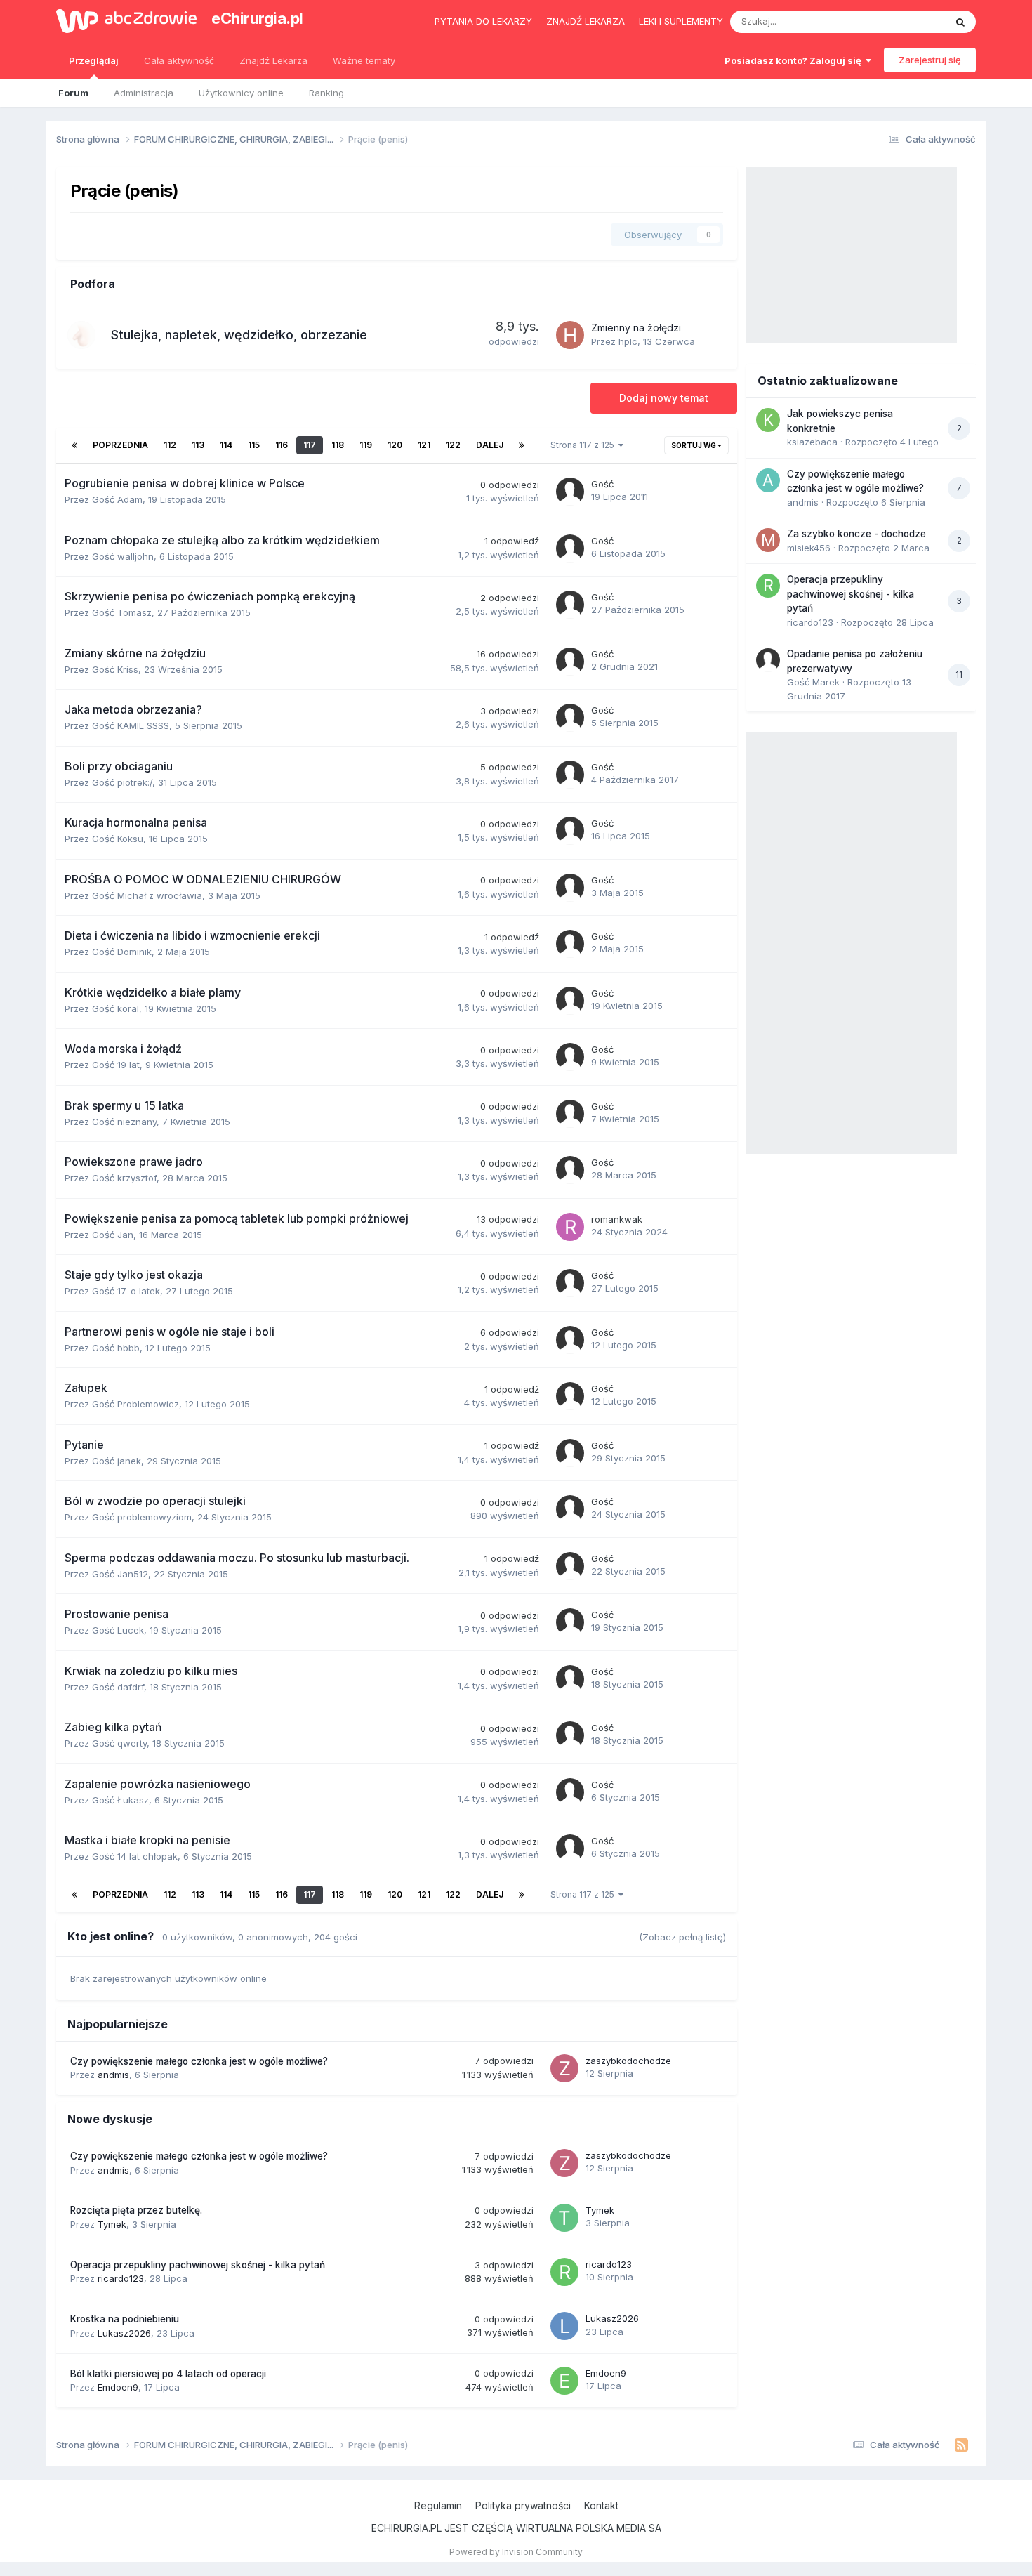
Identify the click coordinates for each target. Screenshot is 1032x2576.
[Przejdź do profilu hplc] (570, 335)
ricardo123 (121, 2278)
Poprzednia (120, 445)
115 (254, 445)
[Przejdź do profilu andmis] (768, 480)
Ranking (326, 93)
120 (395, 445)
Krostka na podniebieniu (125, 2319)
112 (170, 445)
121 (424, 445)
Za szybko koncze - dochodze (856, 534)
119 (366, 445)
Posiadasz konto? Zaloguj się (795, 60)
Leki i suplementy (681, 21)
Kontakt (601, 2505)
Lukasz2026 (124, 2333)
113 (198, 445)
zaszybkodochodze (628, 2061)
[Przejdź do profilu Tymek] (564, 2218)
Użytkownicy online (241, 93)
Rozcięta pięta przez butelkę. (136, 2210)
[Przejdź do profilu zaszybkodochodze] (564, 2068)
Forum (73, 93)
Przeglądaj (94, 60)
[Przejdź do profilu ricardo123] (564, 2272)
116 (282, 445)
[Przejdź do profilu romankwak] (570, 1227)
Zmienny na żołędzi (636, 328)
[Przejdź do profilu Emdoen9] (564, 2381)
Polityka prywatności (523, 2505)
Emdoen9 (118, 2387)
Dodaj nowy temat (664, 398)
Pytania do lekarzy (483, 21)
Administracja (144, 93)
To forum (907, 21)
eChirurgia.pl (257, 18)
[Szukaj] (960, 22)
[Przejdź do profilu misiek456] (768, 540)
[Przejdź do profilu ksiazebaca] (768, 420)
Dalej (490, 445)
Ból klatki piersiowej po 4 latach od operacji (168, 2374)
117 (310, 445)
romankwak (617, 1219)
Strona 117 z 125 (584, 445)
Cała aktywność (179, 60)
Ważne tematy (364, 60)
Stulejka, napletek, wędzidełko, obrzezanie (239, 335)
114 (226, 445)
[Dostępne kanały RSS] (961, 2445)
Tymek (112, 2224)
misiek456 (809, 548)
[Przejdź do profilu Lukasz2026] (564, 2326)
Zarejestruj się (930, 60)
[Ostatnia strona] (522, 445)
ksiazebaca (812, 442)
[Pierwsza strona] (74, 445)
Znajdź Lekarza (273, 60)
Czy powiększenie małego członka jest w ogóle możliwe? (199, 2061)
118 (338, 445)
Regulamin (438, 2505)
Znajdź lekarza (586, 21)
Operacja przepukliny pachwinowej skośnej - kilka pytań (198, 2265)
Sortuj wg (694, 445)
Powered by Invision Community (516, 2552)
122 (453, 445)
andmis (113, 2075)
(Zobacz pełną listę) (682, 1937)
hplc (628, 341)
